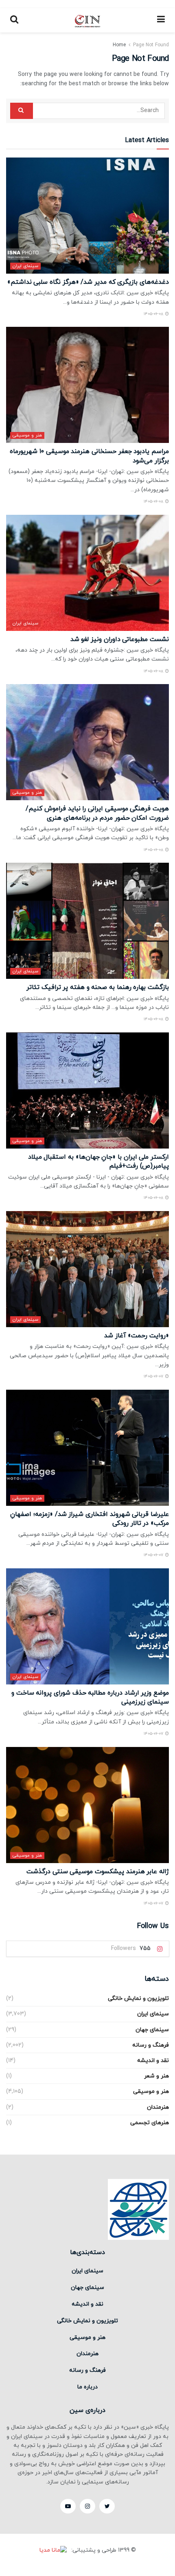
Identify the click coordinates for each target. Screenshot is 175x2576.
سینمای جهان (152, 2030)
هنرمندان (158, 2107)
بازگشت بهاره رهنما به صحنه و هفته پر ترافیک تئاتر (98, 987)
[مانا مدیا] (55, 2551)
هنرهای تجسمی (150, 2123)
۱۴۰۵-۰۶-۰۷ (154, 1377)
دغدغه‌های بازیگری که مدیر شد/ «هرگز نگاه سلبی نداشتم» (88, 282)
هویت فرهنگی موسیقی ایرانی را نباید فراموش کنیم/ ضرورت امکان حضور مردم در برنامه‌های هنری (97, 813)
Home (119, 45)
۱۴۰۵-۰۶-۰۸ (154, 314)
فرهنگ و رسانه (151, 2045)
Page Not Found (151, 45)
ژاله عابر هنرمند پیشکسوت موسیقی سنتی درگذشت (98, 1872)
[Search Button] (22, 111)
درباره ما (87, 2387)
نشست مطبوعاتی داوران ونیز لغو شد (120, 639)
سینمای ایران (25, 266)
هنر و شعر (156, 2076)
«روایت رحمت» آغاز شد (137, 1336)
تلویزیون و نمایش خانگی (138, 1998)
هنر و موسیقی (27, 435)
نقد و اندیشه (153, 2061)
